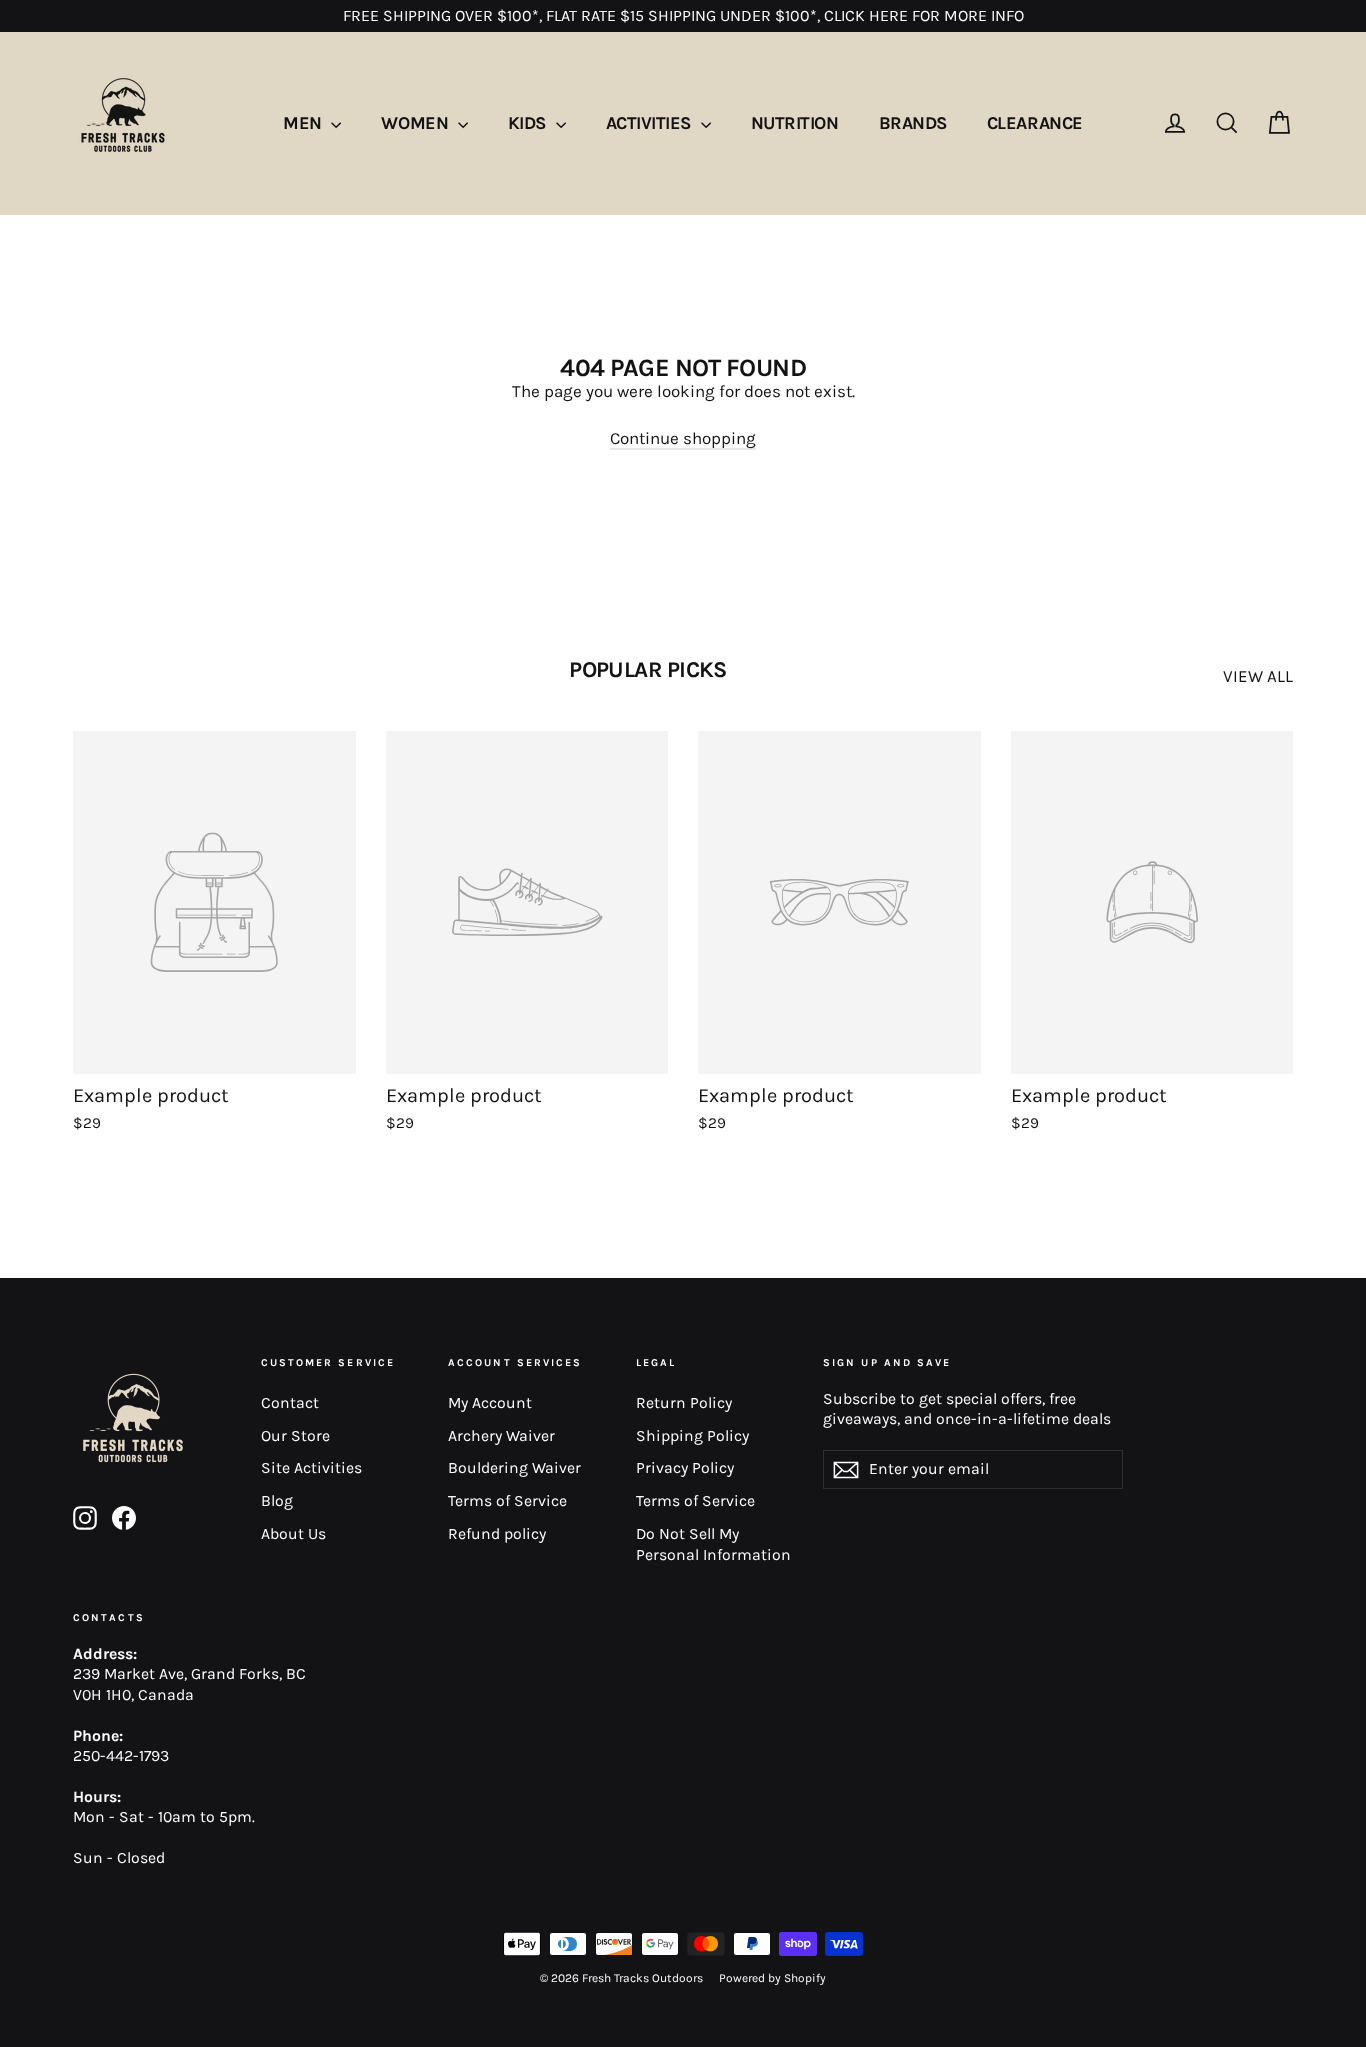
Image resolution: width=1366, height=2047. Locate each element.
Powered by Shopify (772, 1978)
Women (416, 123)
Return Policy (684, 1403)
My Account (490, 1403)
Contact (290, 1403)
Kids (529, 123)
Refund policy (497, 1534)
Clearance (1035, 123)
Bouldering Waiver (514, 1468)
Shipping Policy (692, 1436)
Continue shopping (683, 438)
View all (1258, 676)
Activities (651, 123)
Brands (913, 123)
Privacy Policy (685, 1468)
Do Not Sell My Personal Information (713, 1544)
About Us (293, 1534)
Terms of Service (507, 1501)
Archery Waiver (501, 1436)
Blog (277, 1501)
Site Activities (311, 1468)
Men (304, 123)
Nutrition (795, 123)
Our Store (295, 1436)
